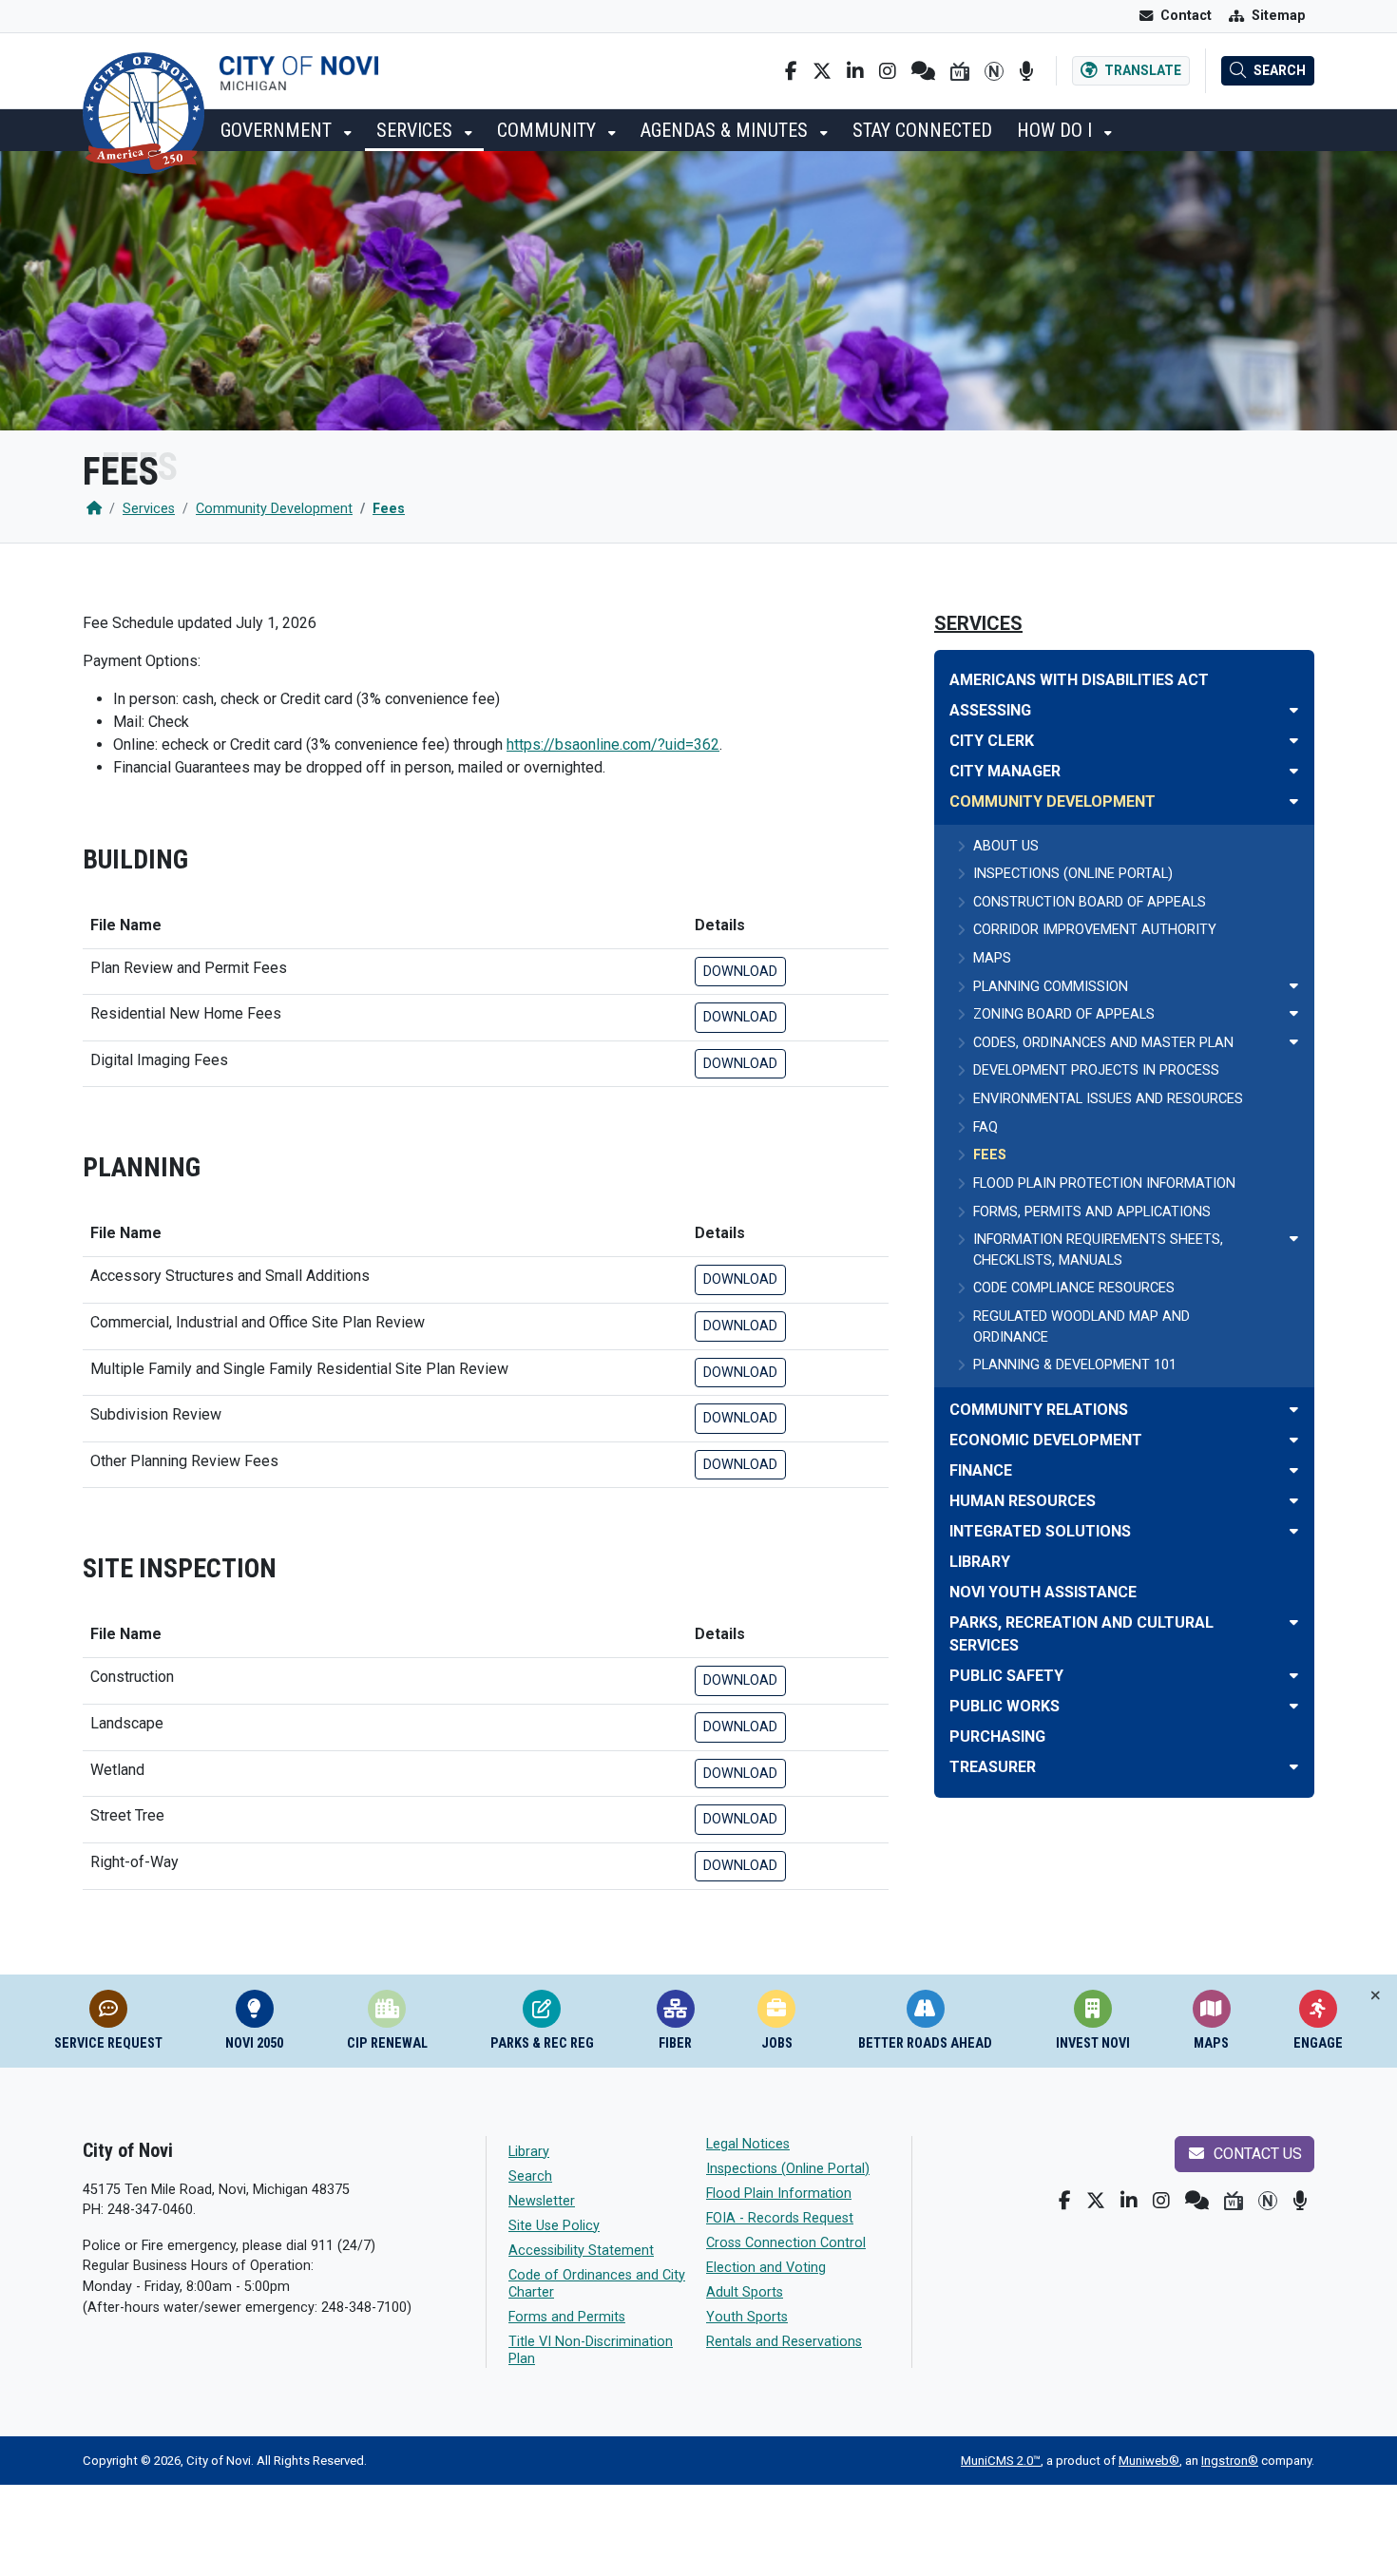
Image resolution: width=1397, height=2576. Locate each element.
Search (530, 2176)
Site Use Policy (554, 2226)
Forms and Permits (567, 2317)
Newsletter (542, 2201)
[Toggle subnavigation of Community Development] (1294, 801)
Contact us (1256, 2154)
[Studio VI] (960, 71)
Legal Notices (748, 2144)
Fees (389, 509)
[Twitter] (822, 71)
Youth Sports (747, 2317)
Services (417, 130)
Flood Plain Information (779, 2194)
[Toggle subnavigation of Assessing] (1294, 710)
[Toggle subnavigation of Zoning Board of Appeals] (1294, 1013)
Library (529, 2152)
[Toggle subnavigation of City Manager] (1294, 771)
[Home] (94, 509)
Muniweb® (1149, 2461)
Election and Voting (766, 2268)
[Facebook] (791, 71)
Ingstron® (1230, 2461)
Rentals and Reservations (784, 2342)
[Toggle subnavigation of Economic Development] (1294, 1440)
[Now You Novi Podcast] (1026, 71)
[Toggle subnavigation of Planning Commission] (1294, 986)
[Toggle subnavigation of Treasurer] (1294, 1767)
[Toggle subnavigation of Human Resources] (1294, 1501)
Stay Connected (922, 130)
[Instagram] (888, 71)
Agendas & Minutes (727, 130)
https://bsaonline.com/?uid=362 (613, 744)
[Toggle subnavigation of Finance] (1294, 1470)
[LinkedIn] (855, 71)
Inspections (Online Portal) (788, 2169)
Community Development (274, 509)
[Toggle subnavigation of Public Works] (1294, 1706)
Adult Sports (745, 2292)
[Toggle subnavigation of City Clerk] (1294, 741)
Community (549, 130)
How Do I (1057, 130)
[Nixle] (923, 71)
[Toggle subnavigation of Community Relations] (1294, 1410)
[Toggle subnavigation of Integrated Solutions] (1294, 1531)
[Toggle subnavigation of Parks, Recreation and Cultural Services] (1294, 1622)
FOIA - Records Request (780, 2218)
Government (278, 130)
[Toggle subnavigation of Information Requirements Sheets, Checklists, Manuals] (1294, 1239)
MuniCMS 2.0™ (1001, 2461)
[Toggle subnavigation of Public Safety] (1294, 1676)
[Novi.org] (994, 71)
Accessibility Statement (581, 2251)
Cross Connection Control (786, 2243)
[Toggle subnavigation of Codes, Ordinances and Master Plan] (1294, 1042)
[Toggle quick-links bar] (1376, 1996)
